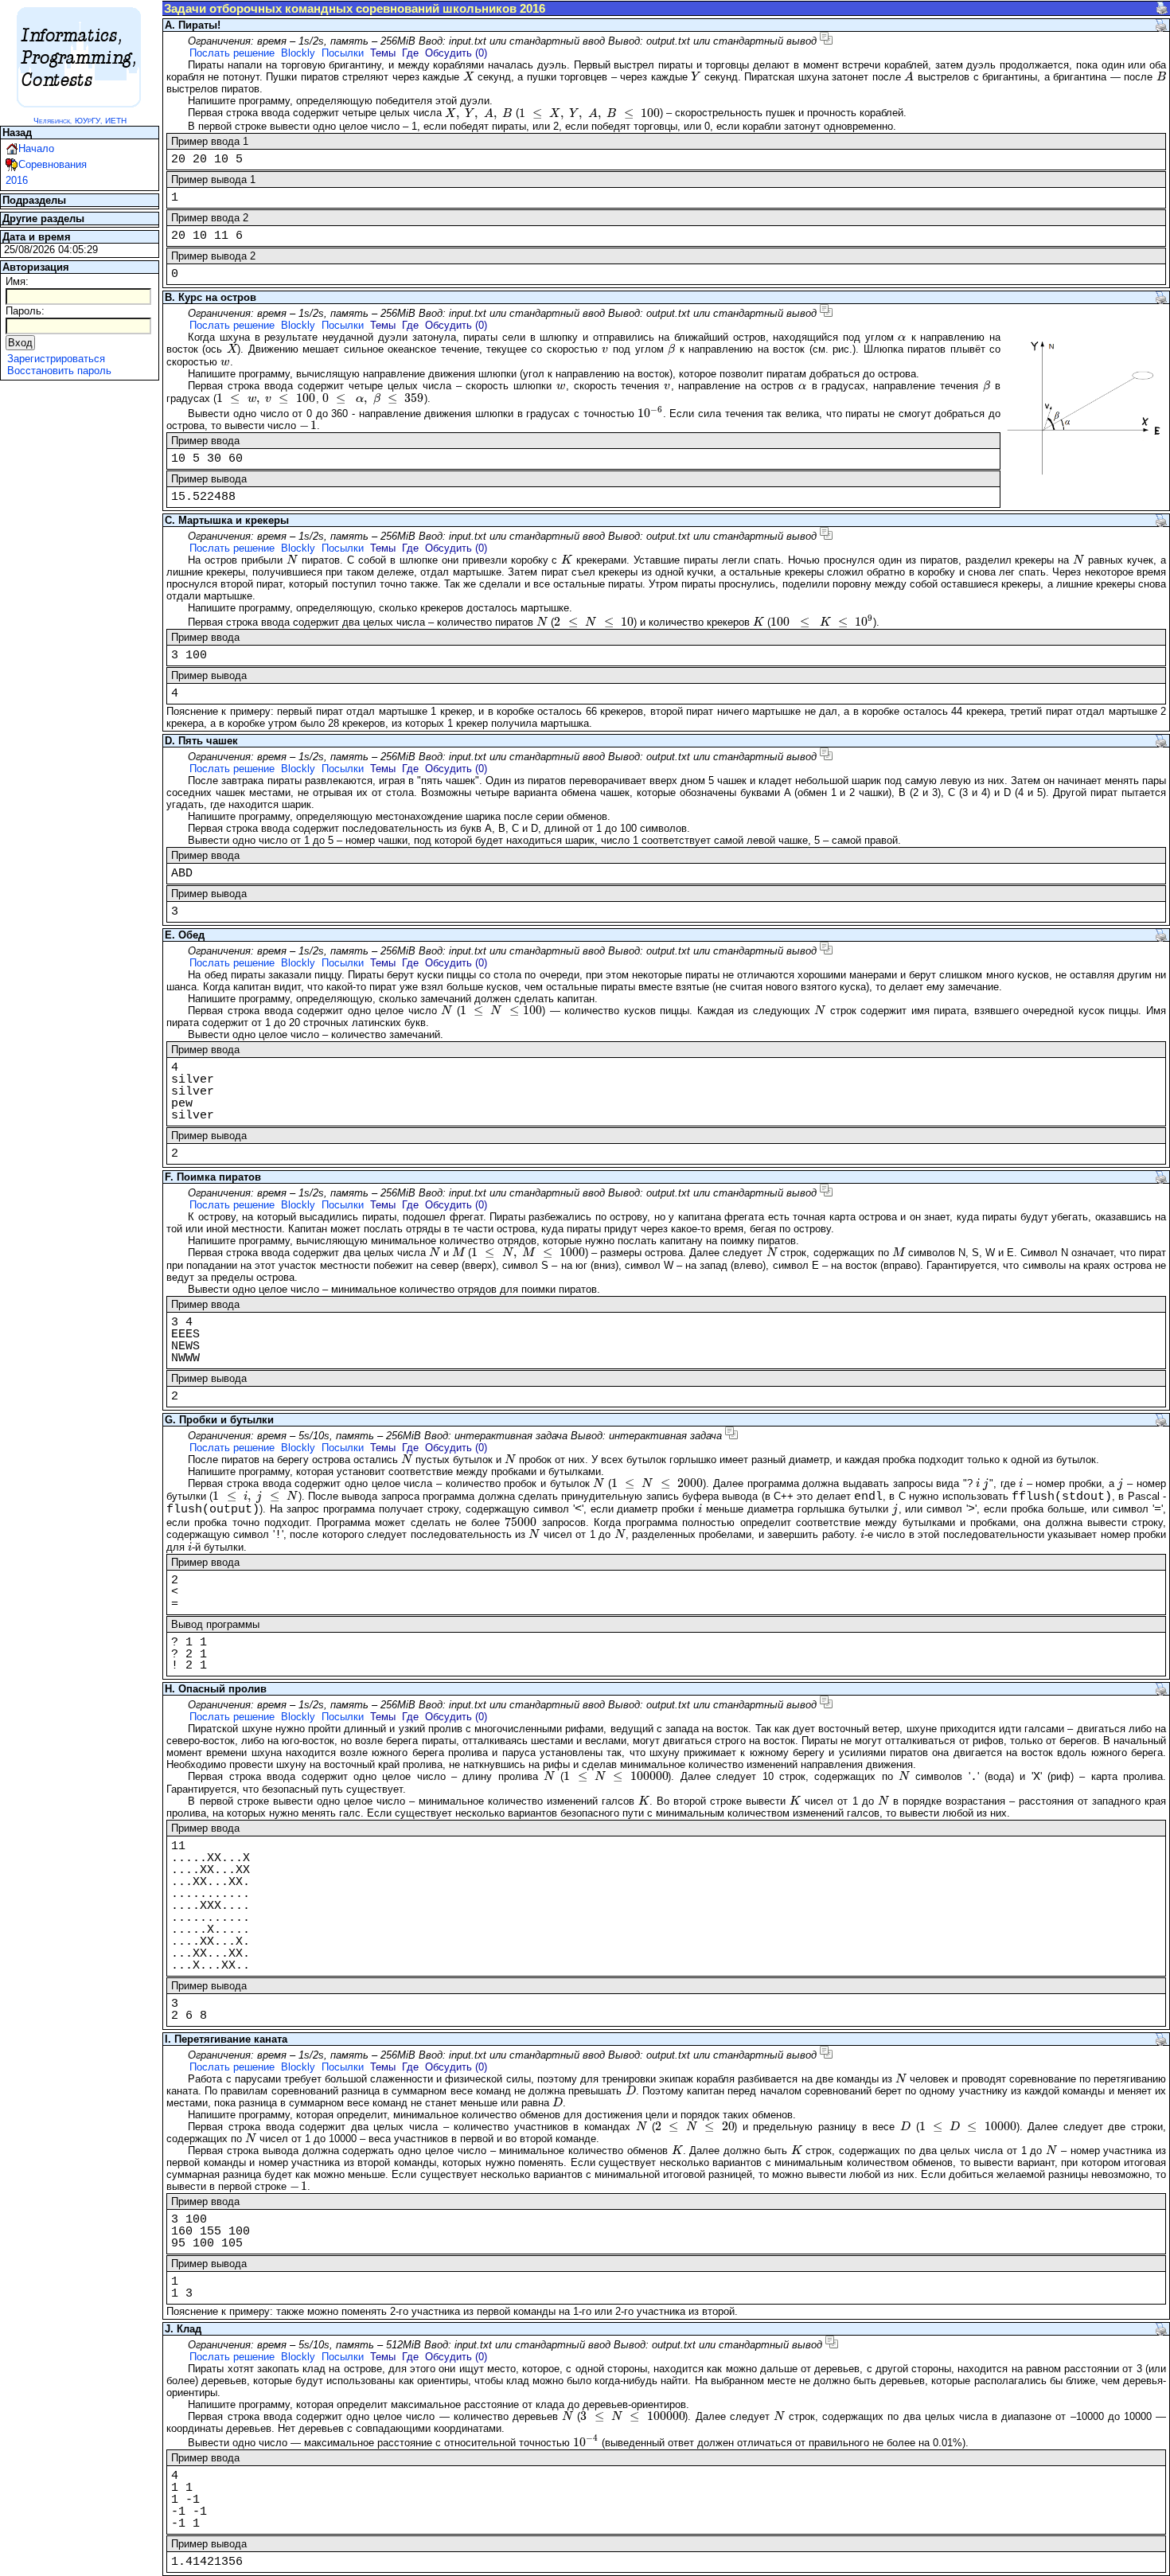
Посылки (343, 53)
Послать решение (232, 53)
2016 (17, 180)
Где (410, 53)
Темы (383, 53)
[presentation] (468, 77)
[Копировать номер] (826, 38)
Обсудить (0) (456, 53)
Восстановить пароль (59, 371)
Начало (36, 148)
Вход (20, 343)
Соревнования (53, 164)
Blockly (298, 53)
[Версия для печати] (1162, 8)
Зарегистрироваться (56, 359)
